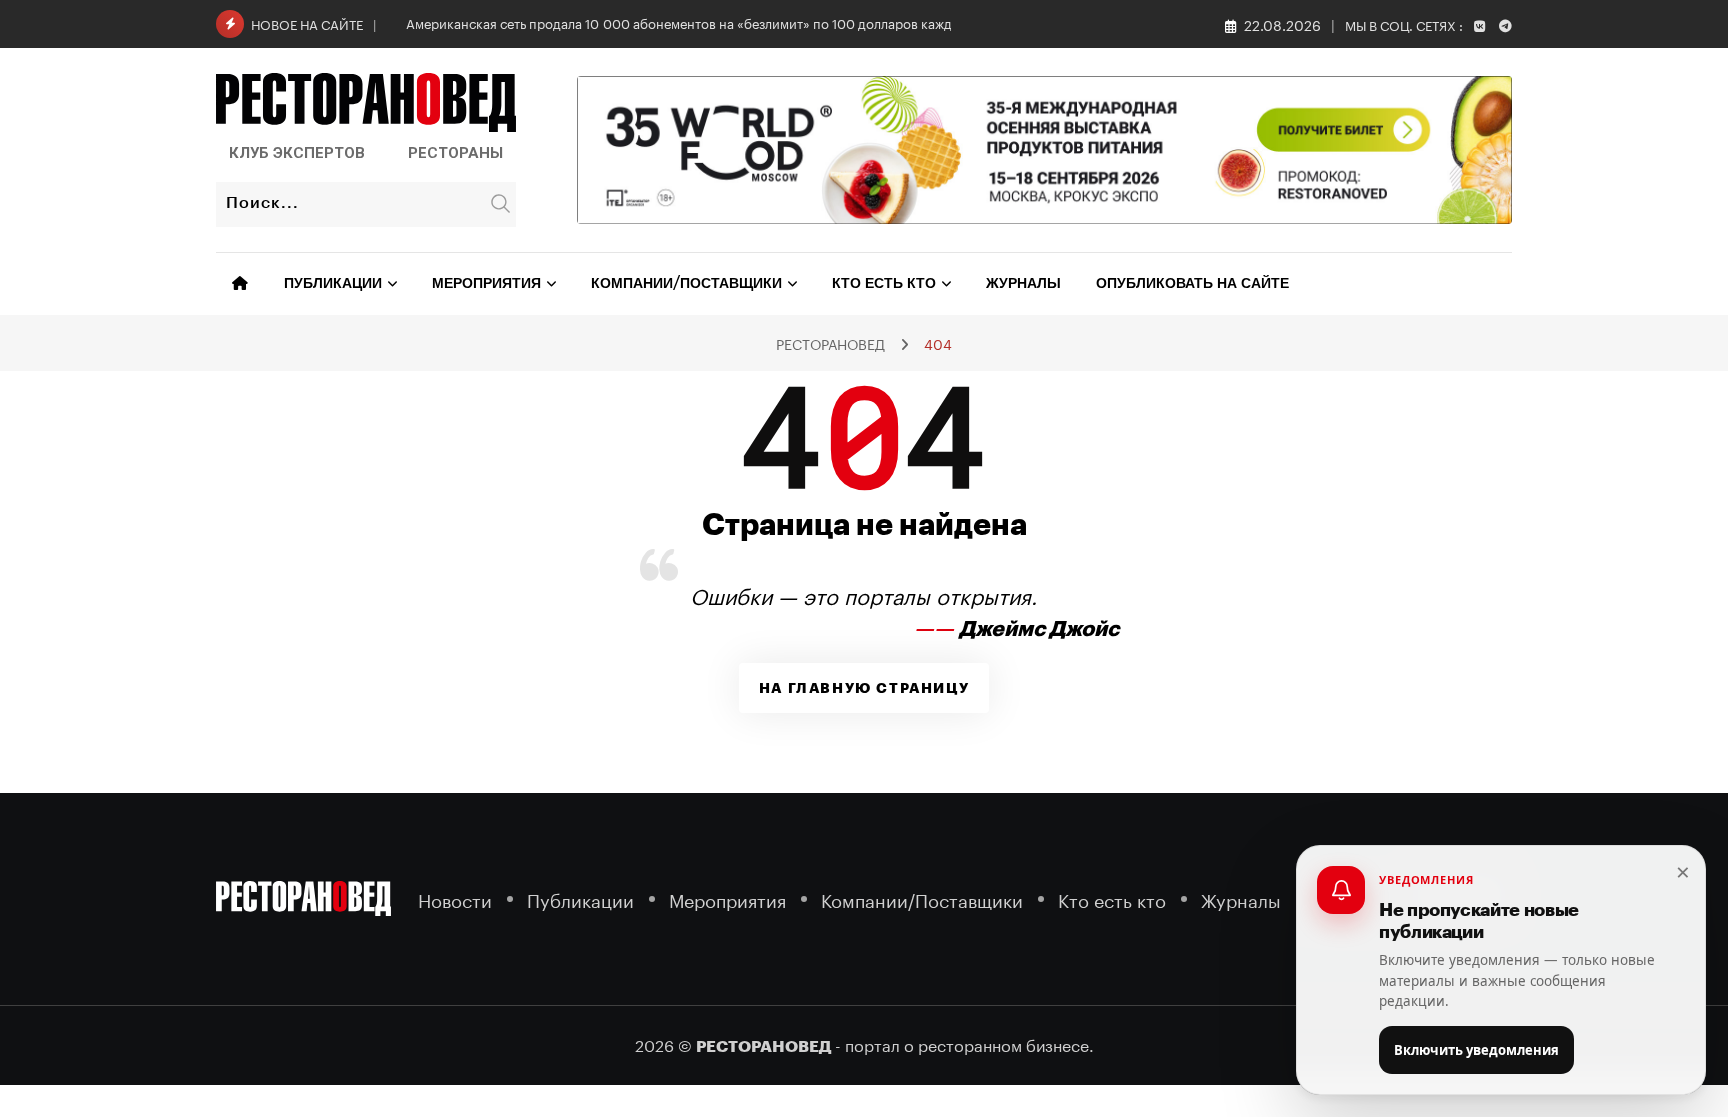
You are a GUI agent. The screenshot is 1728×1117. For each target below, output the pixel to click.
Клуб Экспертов (297, 153)
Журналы (1023, 284)
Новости (455, 898)
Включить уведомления (1476, 1050)
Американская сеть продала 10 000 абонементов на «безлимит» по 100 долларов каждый (687, 22)
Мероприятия (486, 284)
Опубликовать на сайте (1192, 284)
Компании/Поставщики (686, 284)
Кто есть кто (884, 284)
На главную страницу (864, 688)
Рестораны (455, 153)
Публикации (333, 284)
